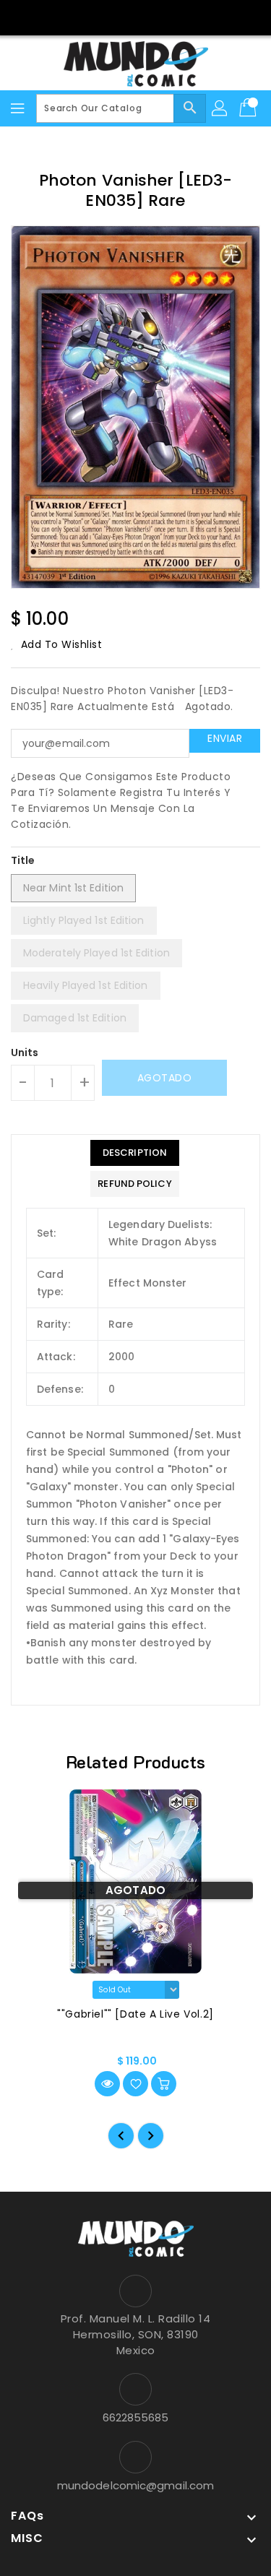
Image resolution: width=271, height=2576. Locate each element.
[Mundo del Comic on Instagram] (150, 17)
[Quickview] (107, 2084)
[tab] (134, 1153)
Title (23, 860)
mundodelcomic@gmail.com (135, 2485)
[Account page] (220, 108)
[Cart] (249, 108)
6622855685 (136, 2417)
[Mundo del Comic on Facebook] (121, 17)
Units (25, 1053)
